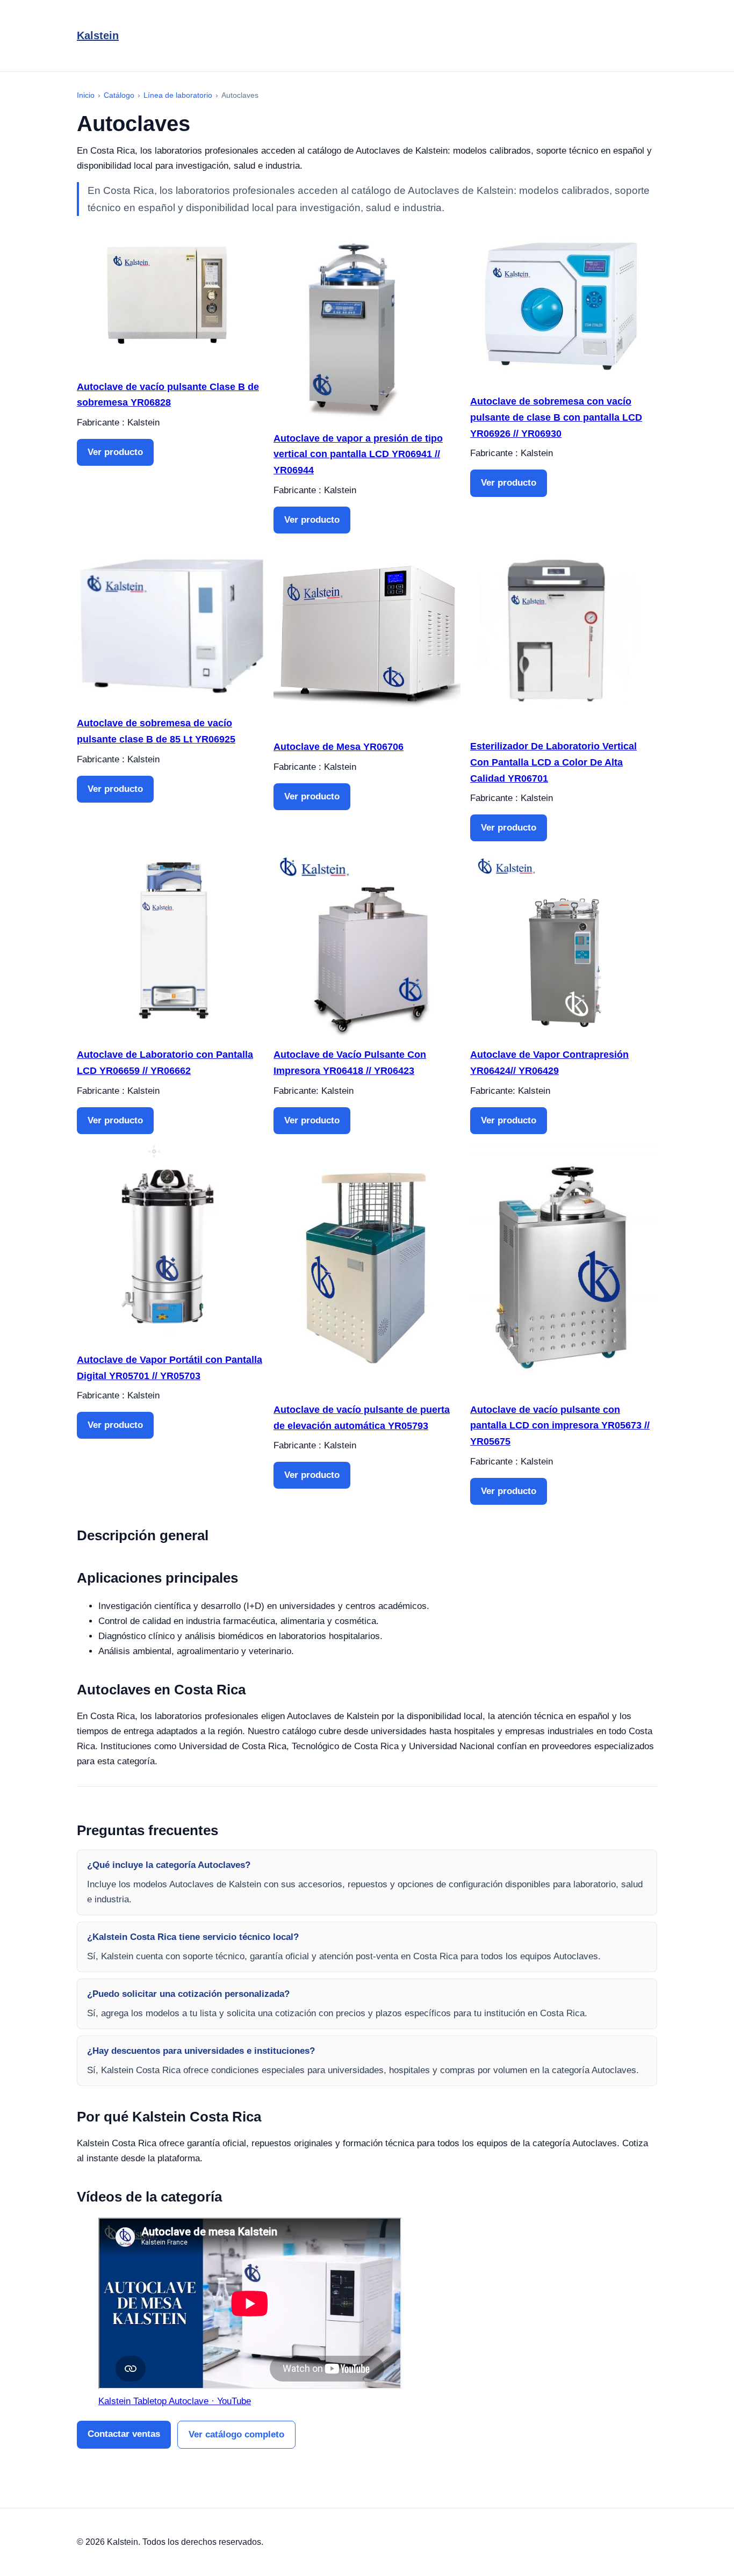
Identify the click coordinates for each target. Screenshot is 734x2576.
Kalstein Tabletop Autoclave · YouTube (175, 2401)
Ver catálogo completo (236, 2434)
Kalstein (98, 35)
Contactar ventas (124, 2434)
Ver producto (115, 452)
